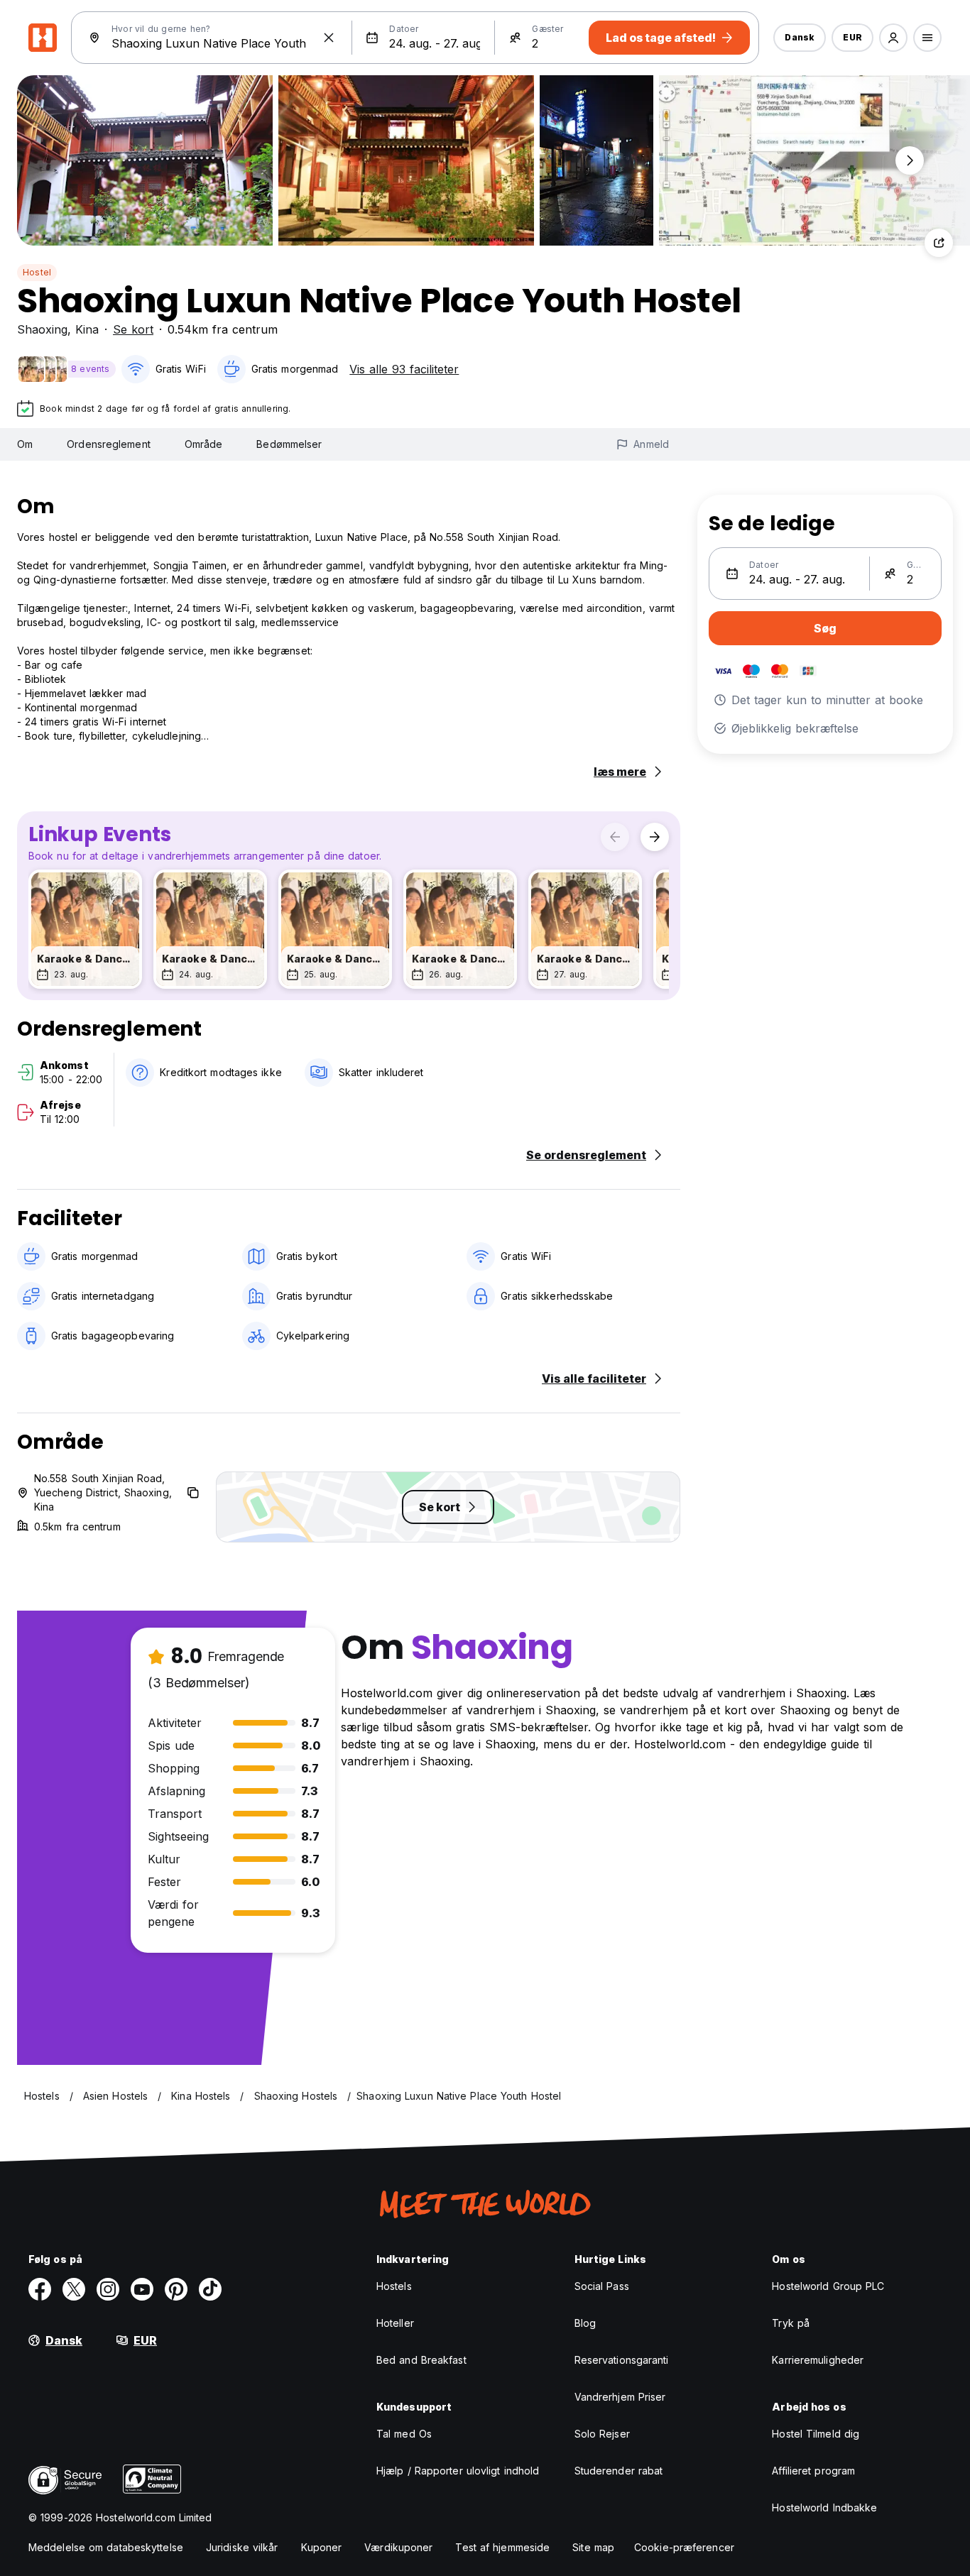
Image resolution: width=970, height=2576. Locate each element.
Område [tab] (204, 444)
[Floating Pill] (910, 160)
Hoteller (395, 2323)
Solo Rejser (602, 2434)
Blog (585, 2323)
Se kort (133, 329)
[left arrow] (615, 837)
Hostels (394, 2286)
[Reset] (329, 38)
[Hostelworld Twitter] (74, 2289)
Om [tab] (25, 444)
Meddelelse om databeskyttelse (106, 2547)
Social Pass (602, 2286)
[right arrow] (655, 837)
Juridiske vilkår (242, 2547)
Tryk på (791, 2323)
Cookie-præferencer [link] (684, 2547)
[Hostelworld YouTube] (142, 2289)
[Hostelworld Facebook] (40, 2289)
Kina (87, 329)
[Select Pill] (893, 38)
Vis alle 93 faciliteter (404, 369)
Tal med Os (404, 2434)
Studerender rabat (619, 2471)
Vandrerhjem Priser (620, 2397)
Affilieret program (813, 2471)
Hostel (37, 272)
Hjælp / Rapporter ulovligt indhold (458, 2471)
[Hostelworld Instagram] (108, 2289)
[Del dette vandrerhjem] (939, 243)
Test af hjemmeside (502, 2547)
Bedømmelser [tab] (289, 444)
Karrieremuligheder (818, 2360)
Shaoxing (42, 329)
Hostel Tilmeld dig (816, 2434)
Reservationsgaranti (622, 2360)
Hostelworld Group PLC (828, 2286)
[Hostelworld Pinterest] (176, 2289)
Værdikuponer (398, 2547)
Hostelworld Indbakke (824, 2508)
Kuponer (322, 2547)
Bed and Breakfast (421, 2360)
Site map (593, 2547)
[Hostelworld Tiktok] (210, 2289)
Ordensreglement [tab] (109, 444)
